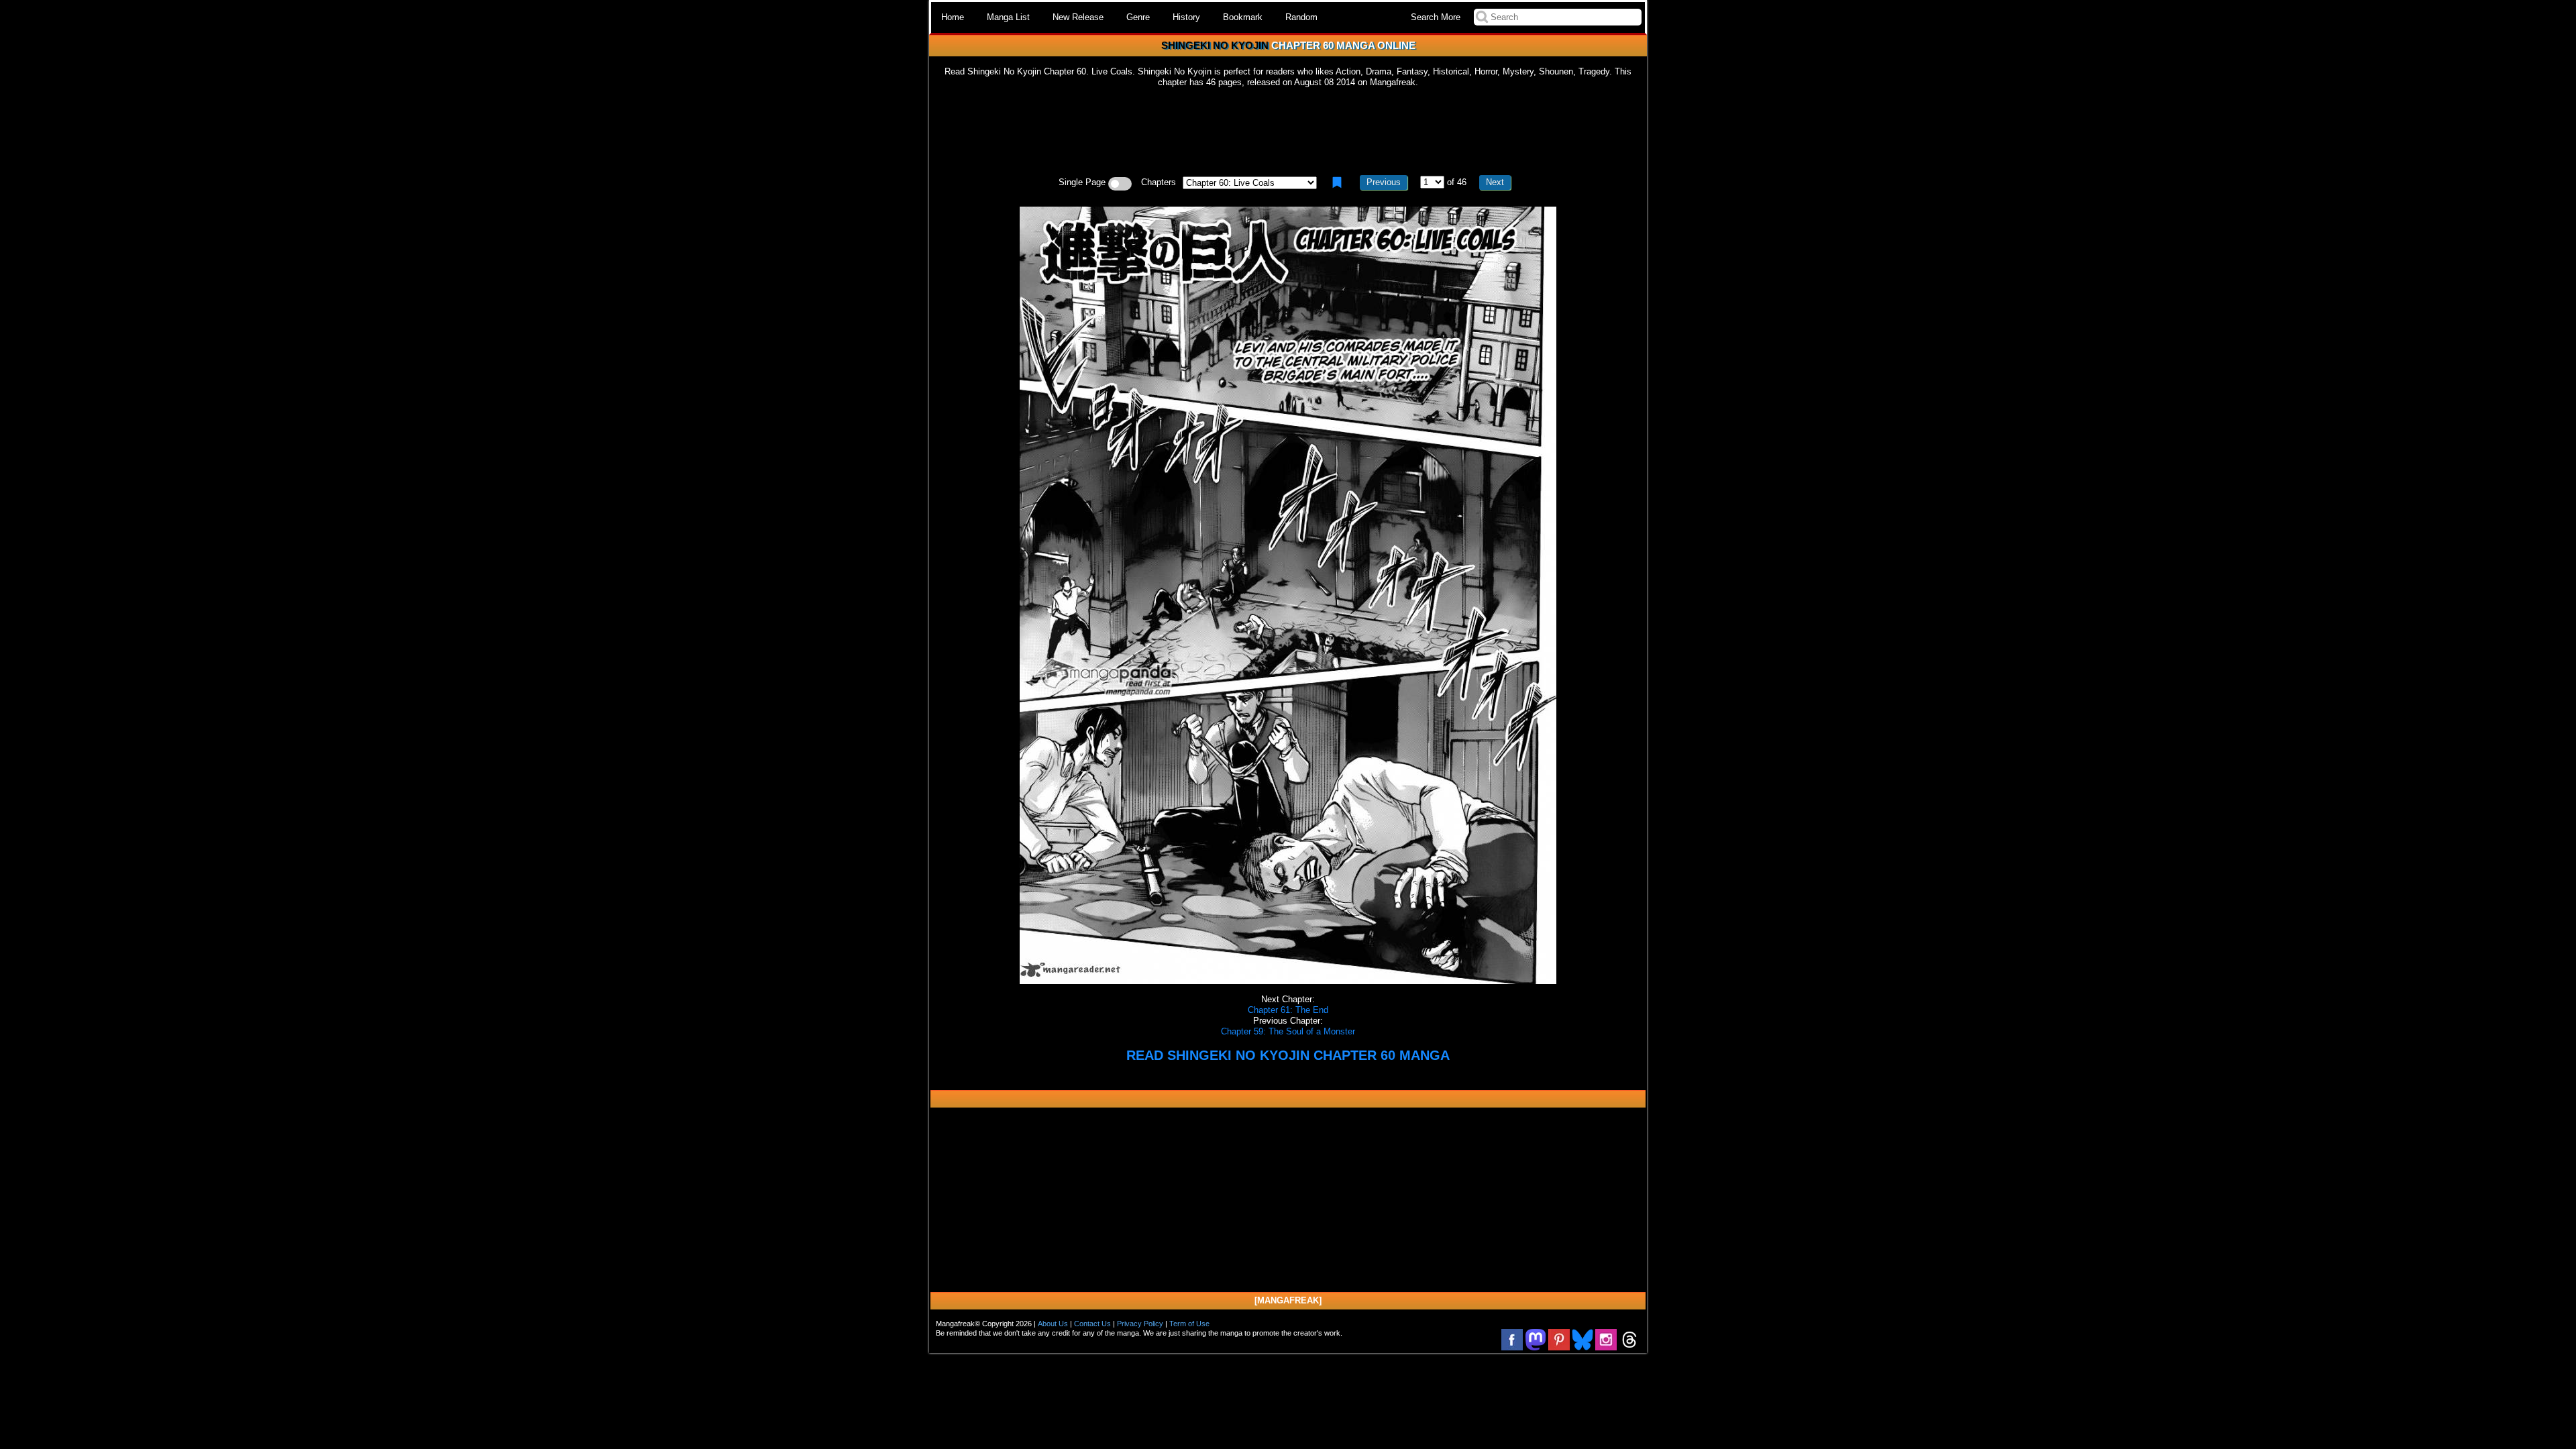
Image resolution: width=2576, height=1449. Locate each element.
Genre (1138, 17)
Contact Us (1092, 1324)
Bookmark (1243, 17)
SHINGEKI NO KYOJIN (1215, 45)
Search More (1436, 17)
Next (1495, 182)
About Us (1053, 1324)
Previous (1384, 182)
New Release (1078, 17)
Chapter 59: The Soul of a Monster (1288, 1031)
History (1186, 17)
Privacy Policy (1140, 1324)
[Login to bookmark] (1337, 182)
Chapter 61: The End (1288, 1010)
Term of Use (1189, 1324)
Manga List (1008, 17)
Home (953, 17)
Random (1301, 17)
